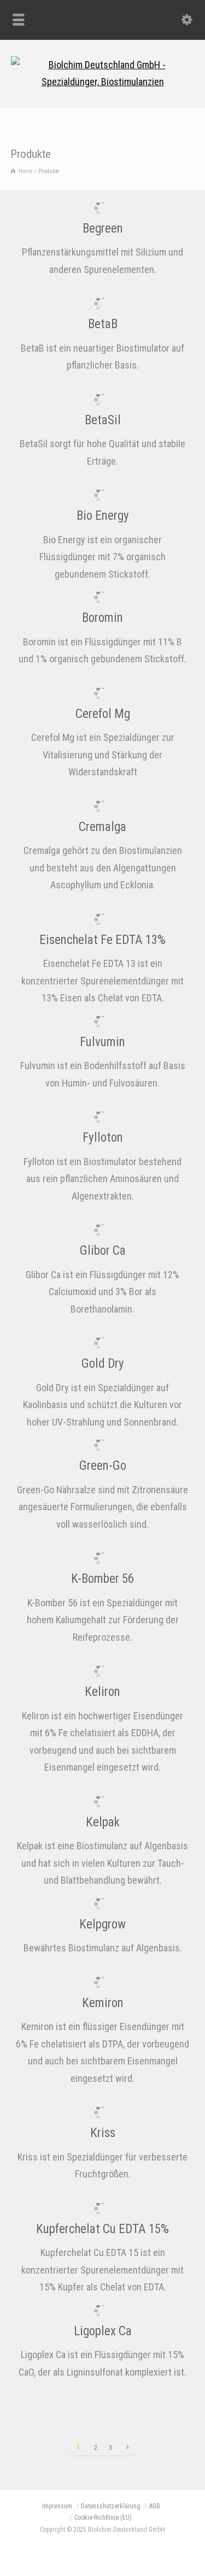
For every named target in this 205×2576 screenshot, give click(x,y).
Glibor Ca (103, 1251)
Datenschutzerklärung (111, 2506)
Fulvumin (102, 1042)
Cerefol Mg (103, 714)
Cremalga (102, 827)
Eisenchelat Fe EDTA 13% (102, 940)
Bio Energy (103, 516)
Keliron (102, 1692)
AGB (155, 2506)
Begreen (103, 228)
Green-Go (103, 1466)
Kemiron (103, 2003)
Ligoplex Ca (103, 2331)
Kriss (103, 2133)
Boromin (102, 618)
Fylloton (103, 1138)
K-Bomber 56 (102, 1579)
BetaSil (103, 420)
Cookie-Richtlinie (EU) (103, 2518)
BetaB (103, 324)
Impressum (57, 2506)
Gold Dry (103, 1364)
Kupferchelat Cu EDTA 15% (102, 2229)
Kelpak (103, 1822)
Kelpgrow (102, 1924)
